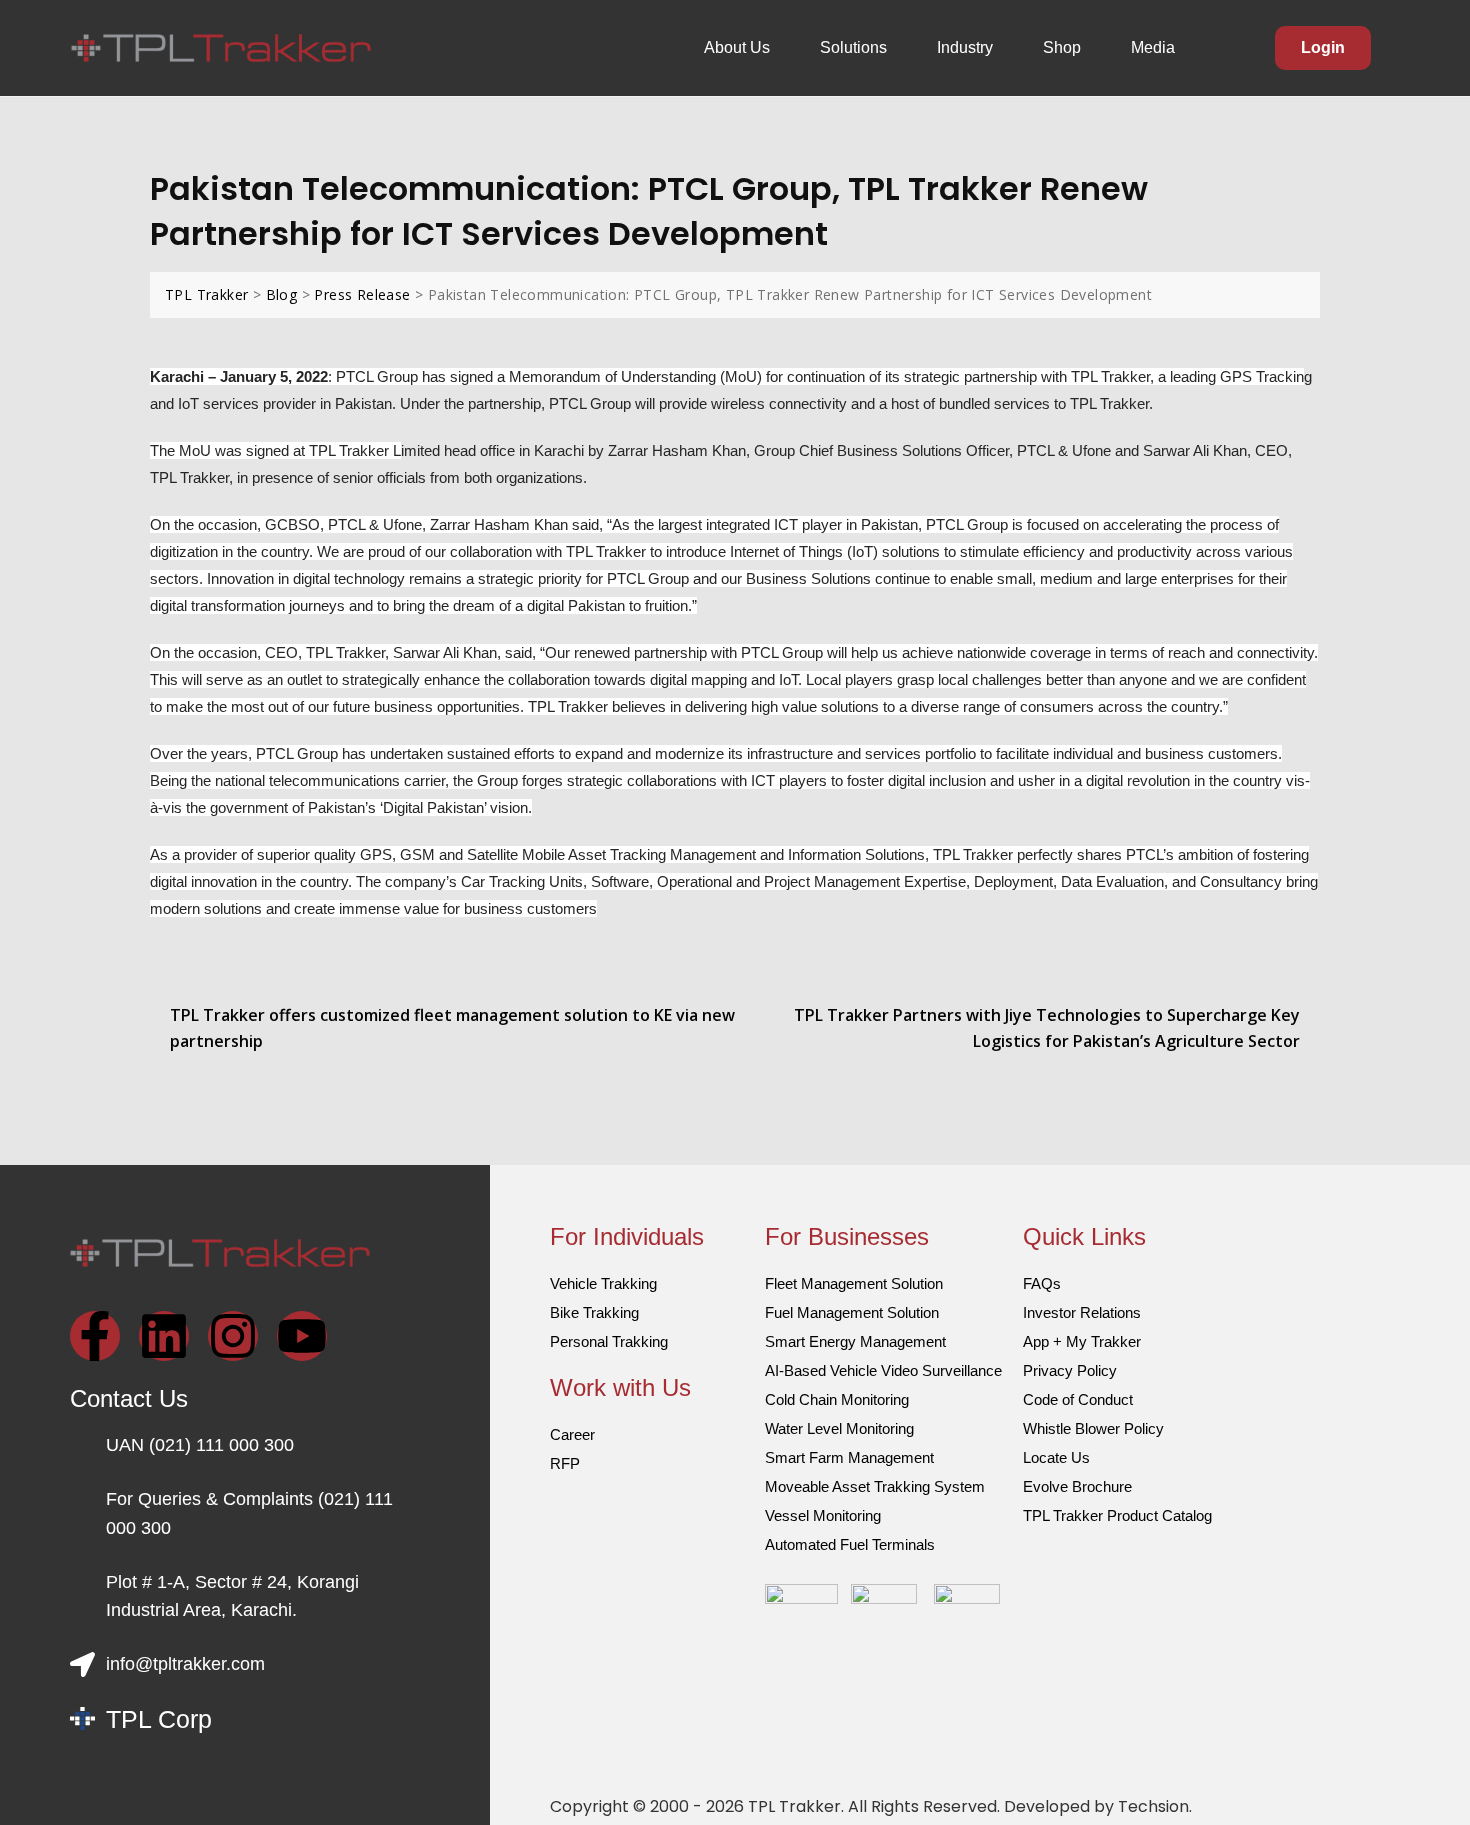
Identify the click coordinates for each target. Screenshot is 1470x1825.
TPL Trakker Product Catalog (1117, 1515)
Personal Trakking (609, 1341)
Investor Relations (1082, 1312)
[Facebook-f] (95, 1336)
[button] (742, 48)
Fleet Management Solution (854, 1283)
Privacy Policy (1070, 1370)
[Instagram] (233, 1336)
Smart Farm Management (849, 1457)
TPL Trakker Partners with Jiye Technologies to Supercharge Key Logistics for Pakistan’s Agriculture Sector (1047, 1028)
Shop (1062, 47)
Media (1153, 47)
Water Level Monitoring (839, 1428)
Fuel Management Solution (852, 1312)
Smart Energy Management (855, 1341)
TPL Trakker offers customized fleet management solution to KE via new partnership (452, 1028)
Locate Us (1056, 1457)
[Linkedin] (164, 1336)
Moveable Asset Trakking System (875, 1486)
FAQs (1042, 1283)
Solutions (853, 47)
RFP (565, 1463)
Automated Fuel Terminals (850, 1544)
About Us (737, 47)
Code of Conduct (1078, 1399)
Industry (965, 47)
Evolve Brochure (1077, 1486)
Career (572, 1434)
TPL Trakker (794, 1806)
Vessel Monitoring (823, 1515)
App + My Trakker (1082, 1341)
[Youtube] (302, 1336)
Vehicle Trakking (603, 1283)
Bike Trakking (594, 1312)
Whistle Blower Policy (1093, 1428)
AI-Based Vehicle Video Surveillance (883, 1370)
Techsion (1153, 1806)
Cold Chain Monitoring (837, 1399)
